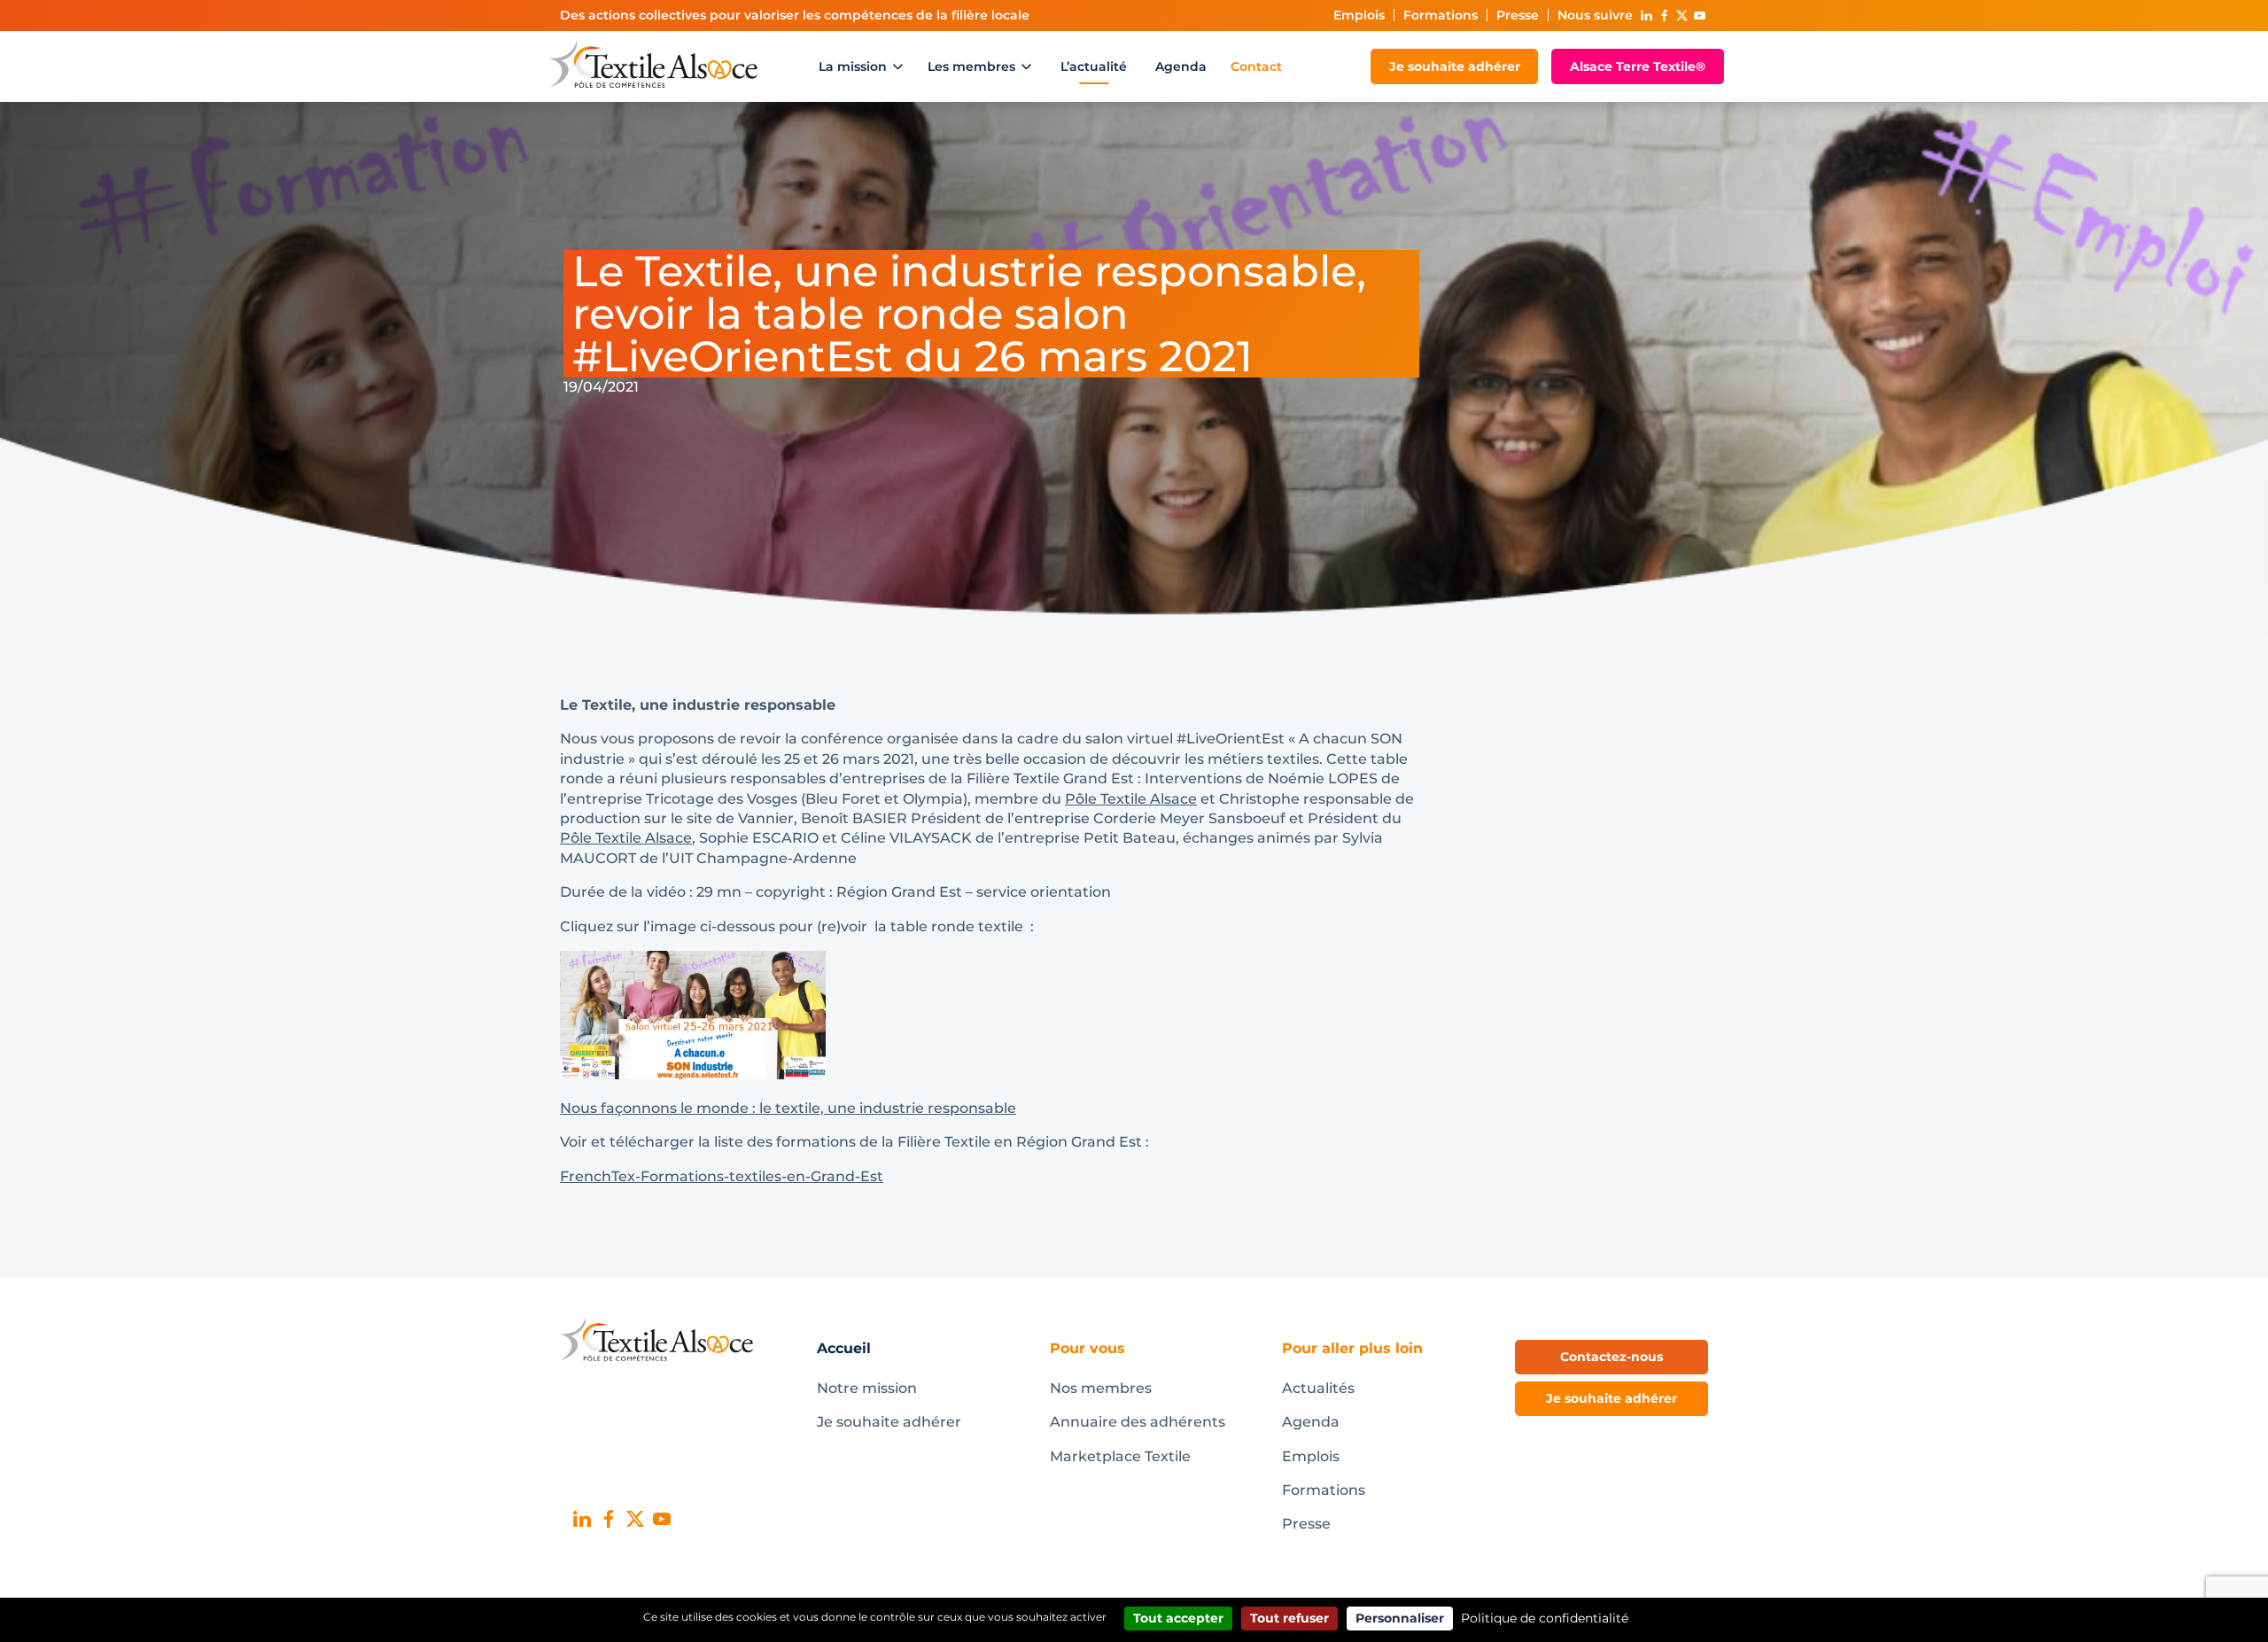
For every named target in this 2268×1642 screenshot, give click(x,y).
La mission (853, 66)
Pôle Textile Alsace (1131, 799)
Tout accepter (1178, 1618)
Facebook (1664, 16)
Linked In (1646, 16)
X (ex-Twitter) (1682, 16)
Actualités (1318, 1388)
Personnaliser (1400, 1618)
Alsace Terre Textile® (1638, 66)
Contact (1256, 66)
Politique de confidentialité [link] (1545, 1618)
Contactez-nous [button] (1612, 1357)
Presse (1518, 15)
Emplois (1359, 15)
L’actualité (1094, 66)
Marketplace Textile (1120, 1456)
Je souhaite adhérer (1455, 66)
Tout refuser (1289, 1618)
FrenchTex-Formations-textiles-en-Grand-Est (722, 1176)
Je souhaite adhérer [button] (1612, 1398)
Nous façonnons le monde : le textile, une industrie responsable (788, 1108)
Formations (1441, 15)
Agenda (1181, 66)
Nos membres (1101, 1388)
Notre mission (867, 1388)
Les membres (971, 66)
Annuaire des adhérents (1138, 1422)
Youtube (1699, 16)
